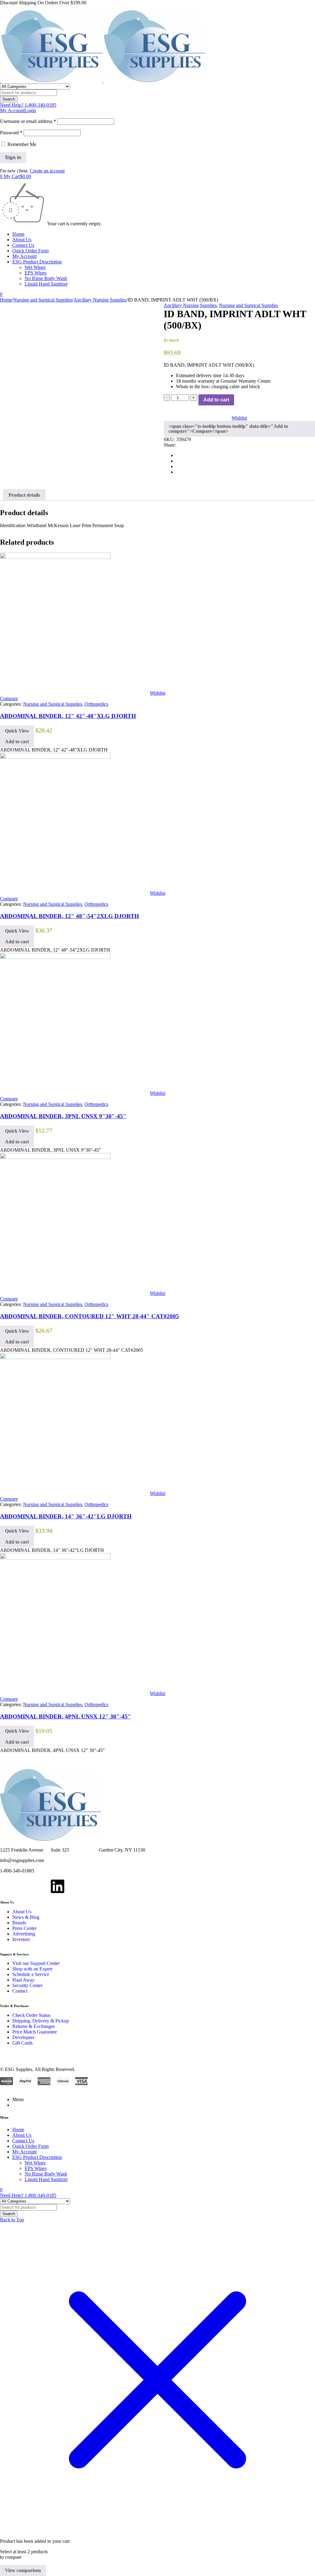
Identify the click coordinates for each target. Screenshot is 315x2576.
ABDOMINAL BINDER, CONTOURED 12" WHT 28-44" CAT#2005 (90, 1316)
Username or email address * (28, 121)
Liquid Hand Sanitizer (46, 284)
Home (18, 234)
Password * (11, 133)
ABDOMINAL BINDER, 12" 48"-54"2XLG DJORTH (70, 916)
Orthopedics (96, 704)
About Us (22, 240)
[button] (17, 742)
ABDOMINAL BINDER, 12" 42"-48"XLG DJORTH (68, 716)
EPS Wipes (36, 273)
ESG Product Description (37, 262)
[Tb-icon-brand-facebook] (8, 1886)
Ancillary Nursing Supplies (100, 300)
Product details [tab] (24, 495)
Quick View (17, 731)
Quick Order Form (30, 251)
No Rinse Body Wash (46, 278)
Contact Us (23, 245)
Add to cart (216, 400)
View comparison (23, 2570)
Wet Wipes (35, 267)
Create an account (47, 171)
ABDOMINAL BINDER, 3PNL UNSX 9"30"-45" (63, 1116)
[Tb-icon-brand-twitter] (24, 1886)
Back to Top (12, 2220)
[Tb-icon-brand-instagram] (41, 1886)
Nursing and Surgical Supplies (43, 300)
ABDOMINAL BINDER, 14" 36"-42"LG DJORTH (66, 1516)
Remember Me (21, 144)
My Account (24, 256)
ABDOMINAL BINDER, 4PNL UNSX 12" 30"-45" (66, 1716)
